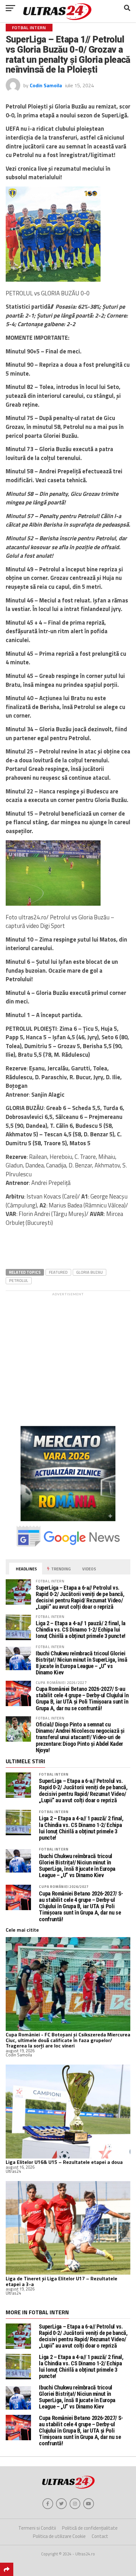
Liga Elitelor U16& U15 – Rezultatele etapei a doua (64, 2162)
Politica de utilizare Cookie (59, 2536)
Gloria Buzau (90, 1272)
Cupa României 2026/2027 (64, 1886)
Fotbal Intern (54, 1774)
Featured (58, 1272)
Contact (100, 2536)
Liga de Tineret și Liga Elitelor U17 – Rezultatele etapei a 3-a (62, 2281)
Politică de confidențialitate (90, 2528)
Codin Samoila (46, 85)
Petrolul (19, 1280)
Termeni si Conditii (37, 2528)
